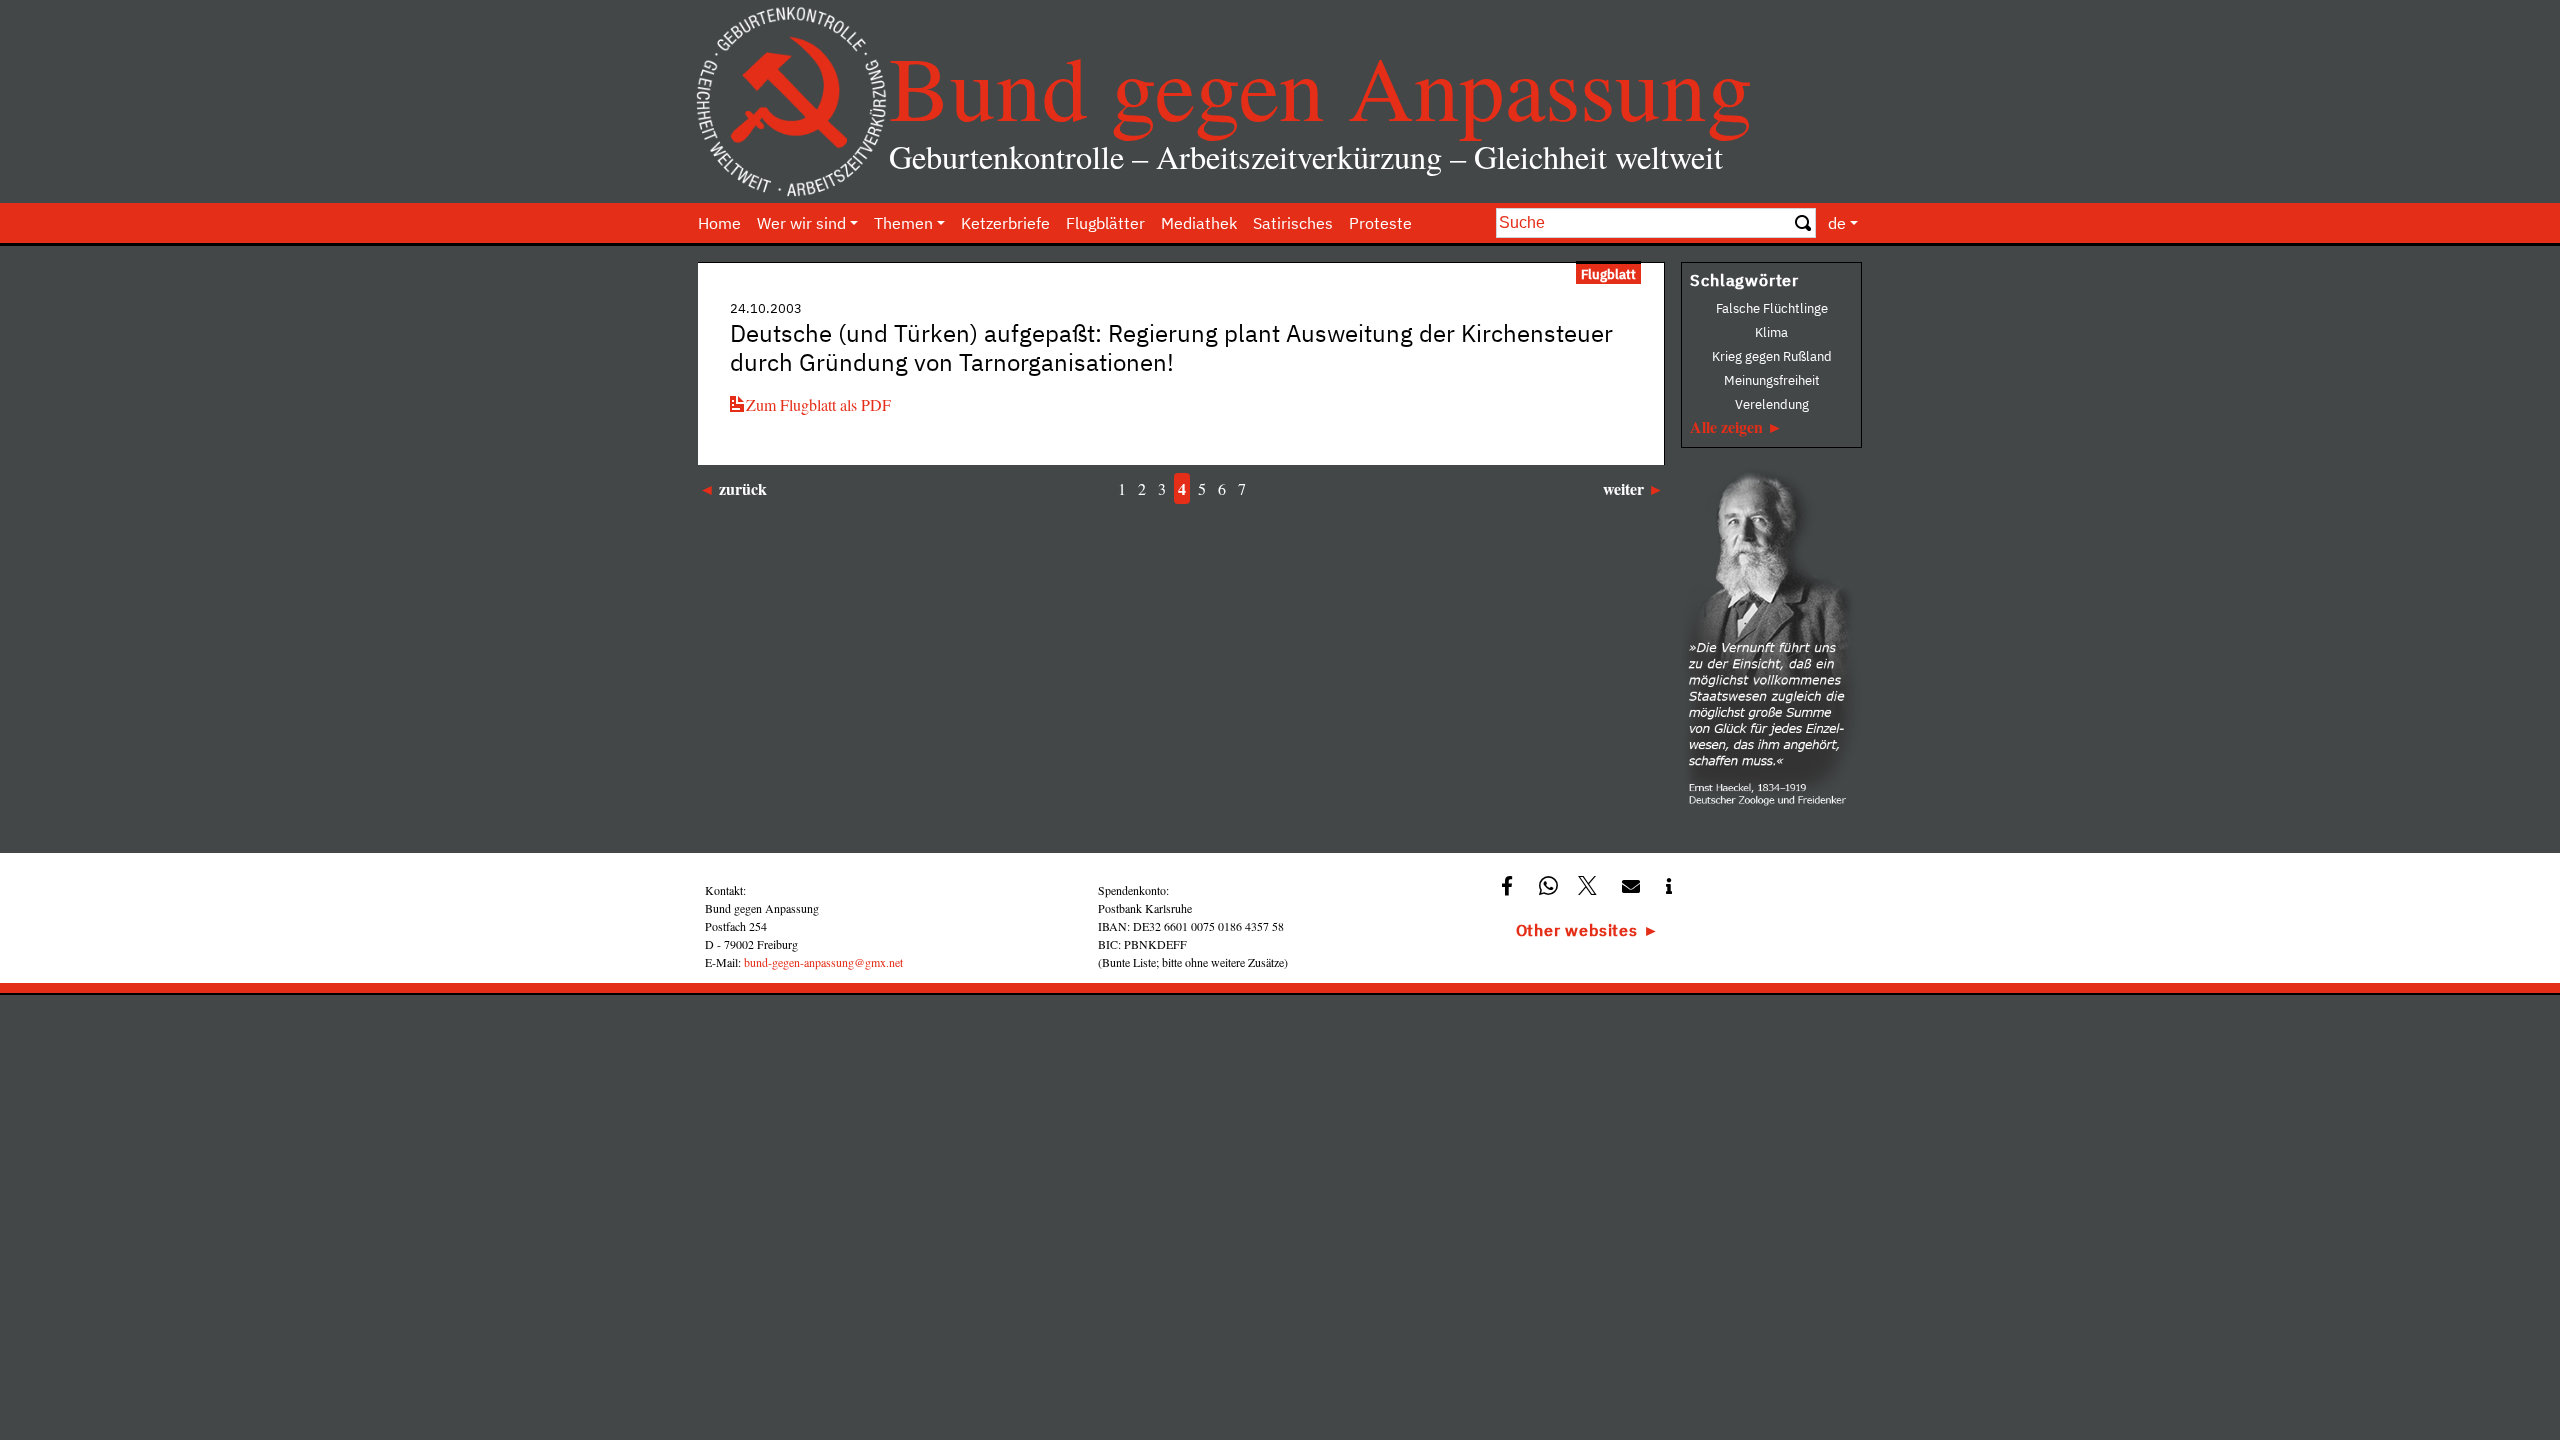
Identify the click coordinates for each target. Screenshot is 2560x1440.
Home (719, 223)
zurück (743, 488)
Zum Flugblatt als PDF (818, 404)
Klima (1771, 332)
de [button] (1837, 223)
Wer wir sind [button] (801, 223)
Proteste (1380, 223)
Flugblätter (1105, 223)
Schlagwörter (1744, 280)
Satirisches (1293, 223)
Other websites (1577, 930)
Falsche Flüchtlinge (1772, 308)
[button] (1509, 884)
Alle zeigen (1726, 426)
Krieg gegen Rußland (1772, 356)
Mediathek (1199, 223)
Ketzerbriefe (1005, 223)
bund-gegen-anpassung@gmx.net (823, 962)
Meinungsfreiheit (1772, 380)
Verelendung (1772, 404)
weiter (1623, 488)
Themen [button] (903, 223)
